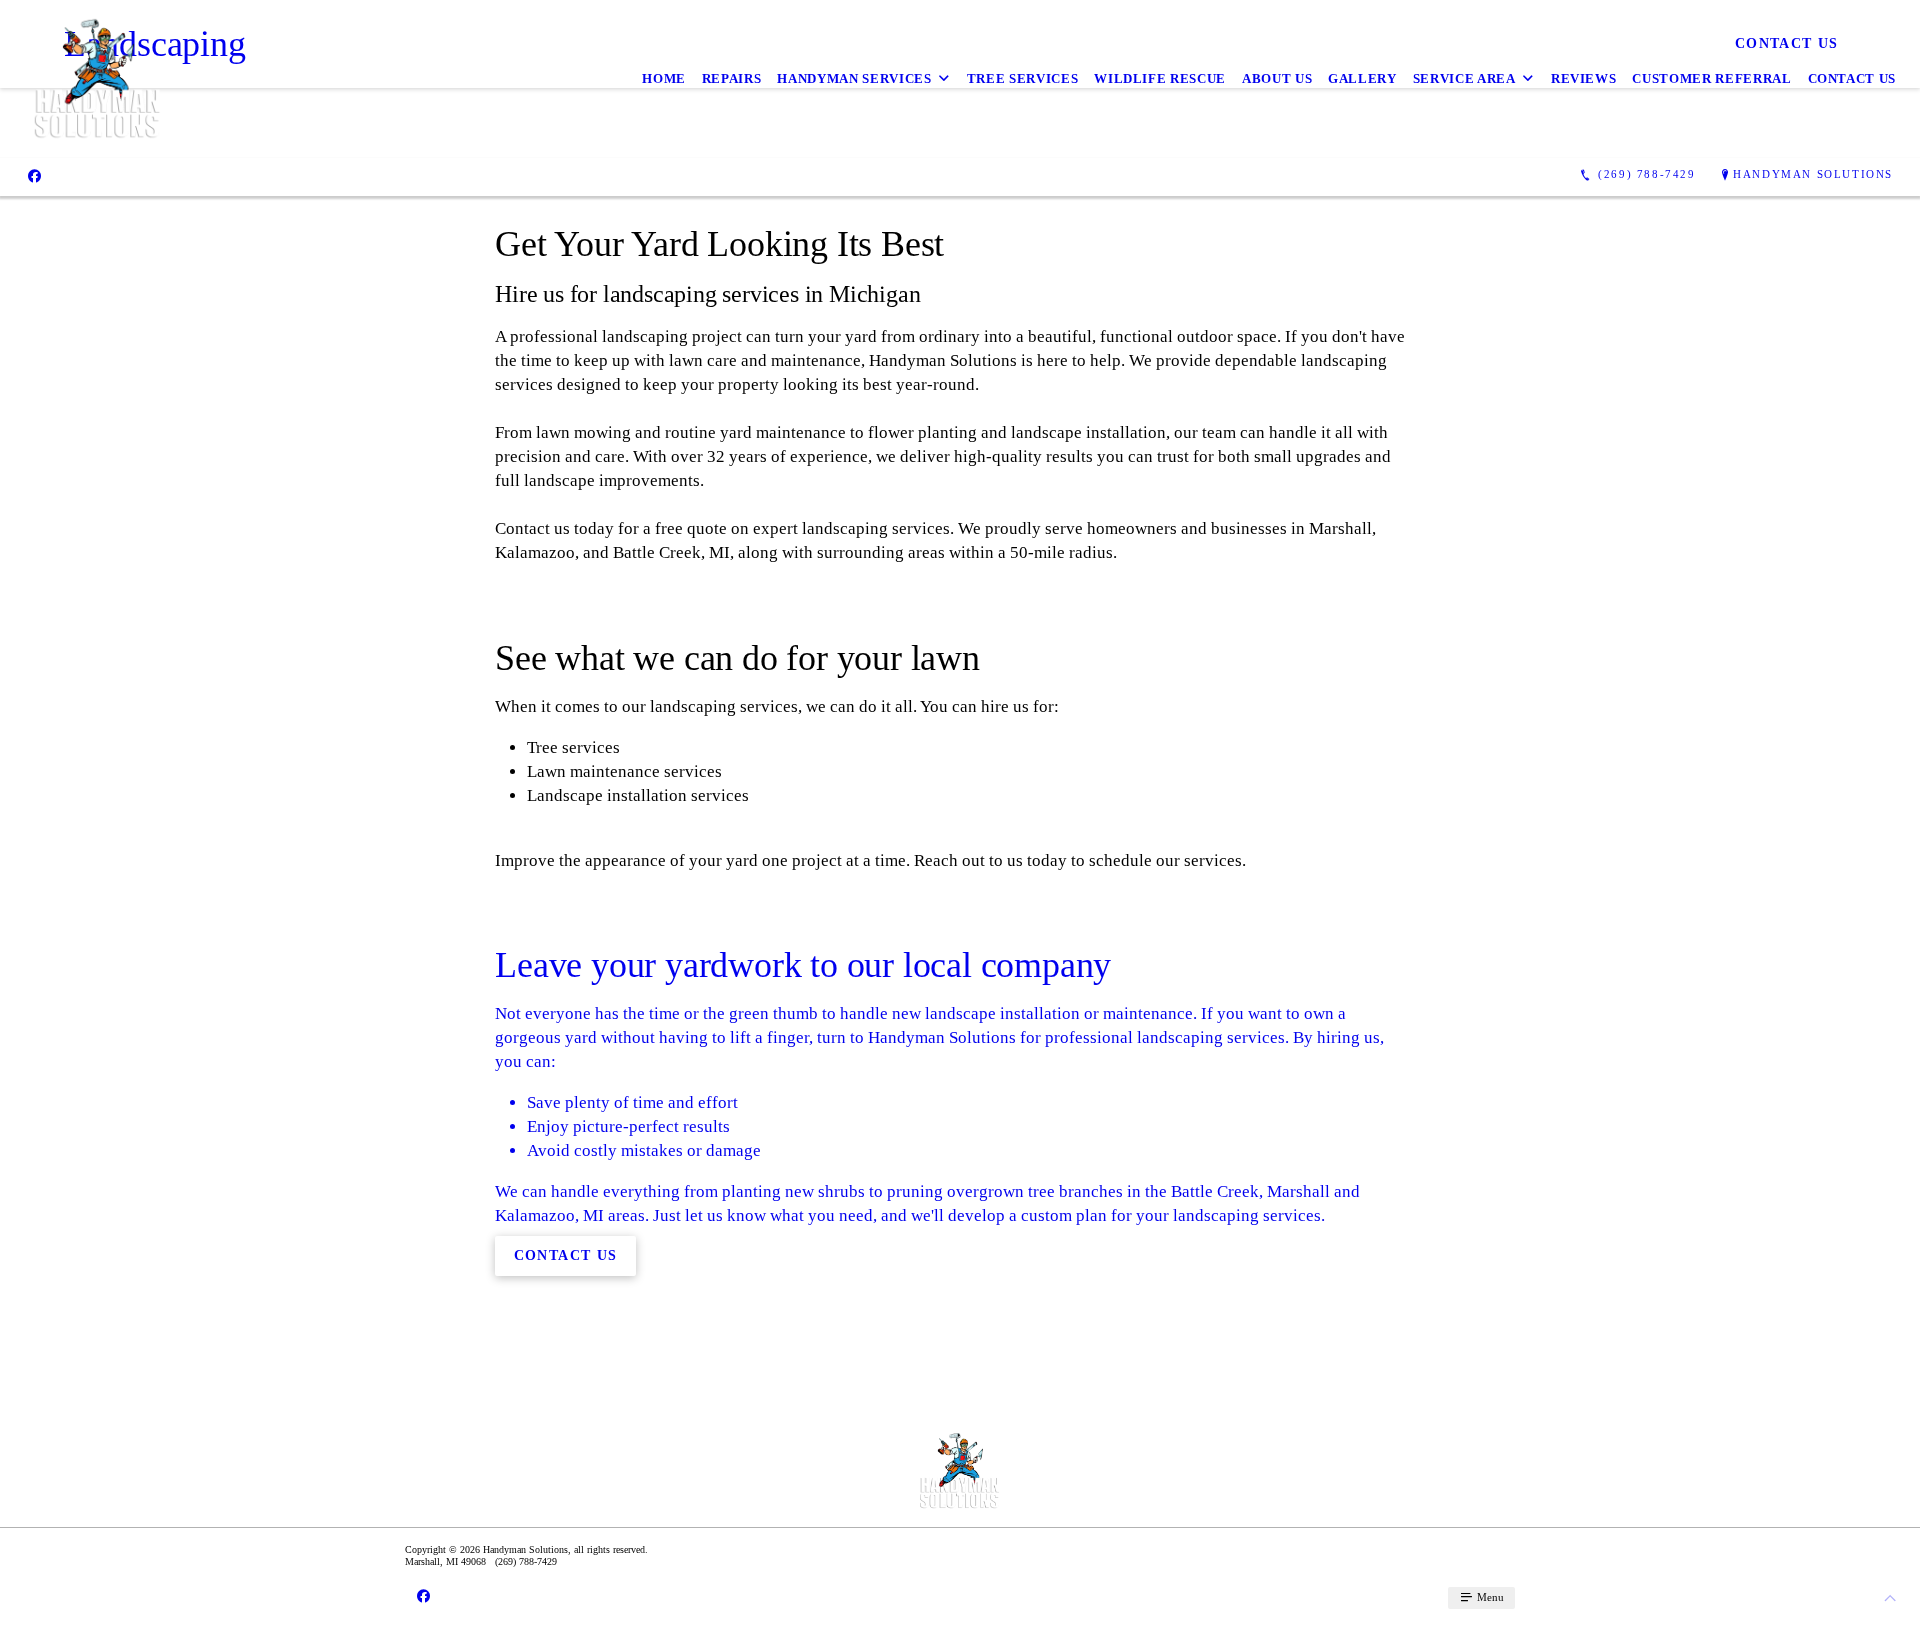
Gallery (1362, 78)
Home (664, 78)
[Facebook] (34, 175)
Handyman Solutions (1813, 174)
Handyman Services (854, 78)
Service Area (1464, 78)
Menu (1489, 1597)
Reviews (1584, 78)
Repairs (732, 78)
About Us (1277, 78)
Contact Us (1852, 78)
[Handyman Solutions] (98, 79)
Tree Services (1022, 78)
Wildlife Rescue (1160, 78)
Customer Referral (1711, 78)
